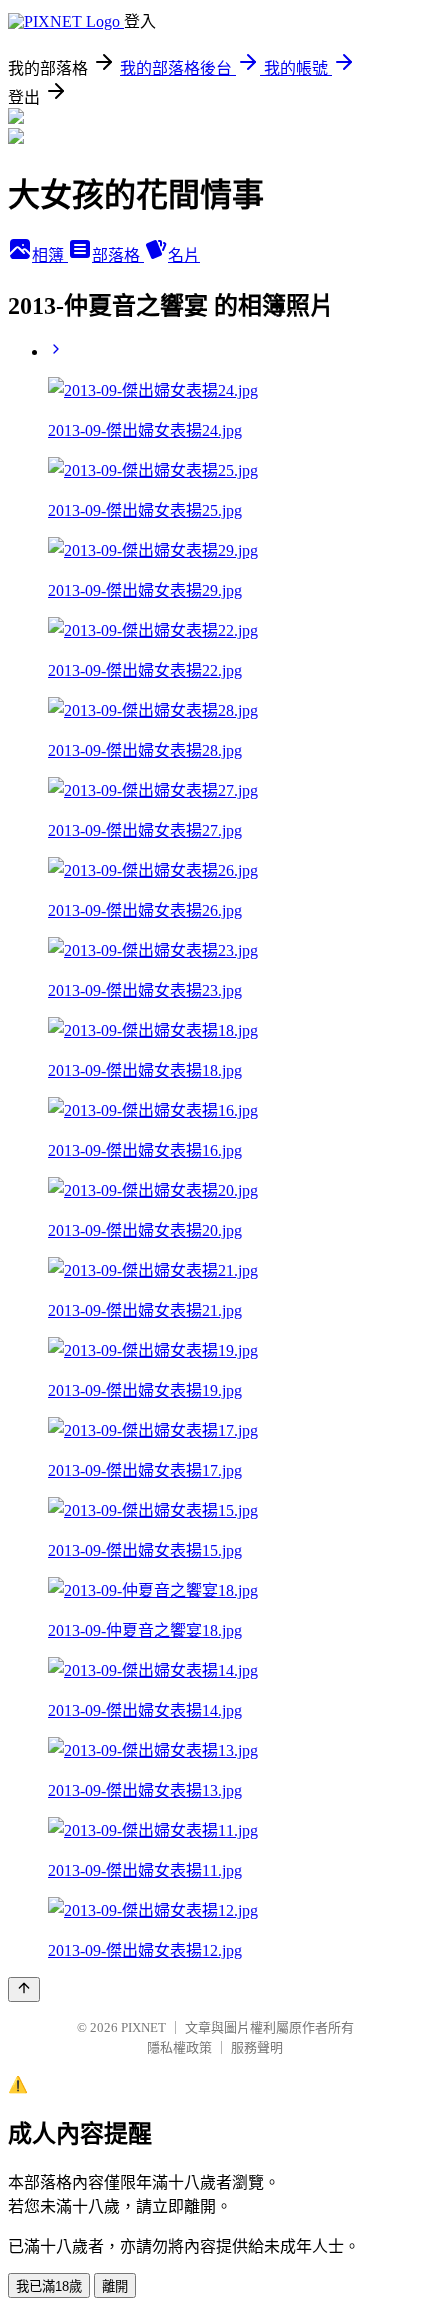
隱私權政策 (179, 2047)
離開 (115, 2286)
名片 (184, 255)
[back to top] (24, 1989)
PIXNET (143, 2027)
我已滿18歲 (49, 2286)
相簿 (50, 255)
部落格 (118, 255)
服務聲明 (257, 2047)
